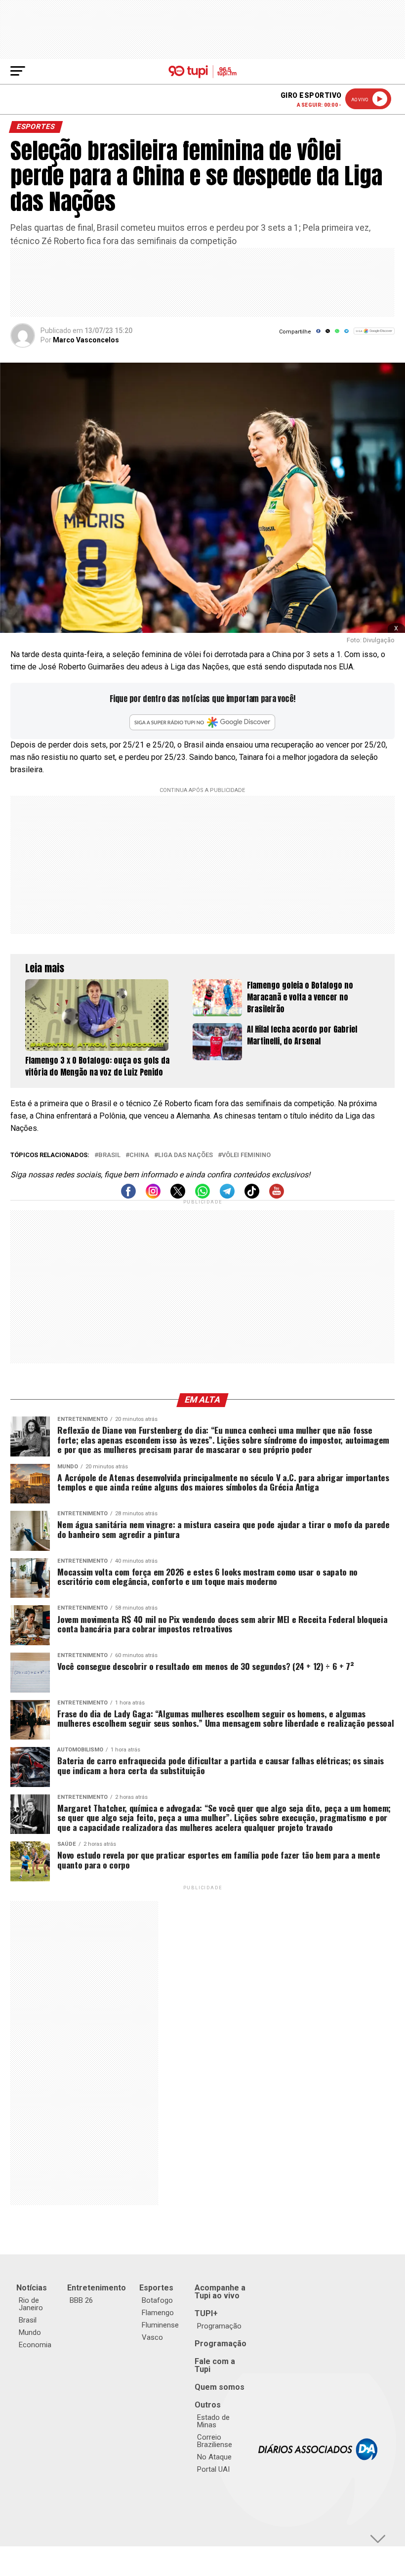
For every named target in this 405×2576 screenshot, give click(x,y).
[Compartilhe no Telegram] (346, 334)
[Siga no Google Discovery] (374, 336)
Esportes (156, 2288)
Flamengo (158, 2313)
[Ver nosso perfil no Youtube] (277, 1196)
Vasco (152, 2337)
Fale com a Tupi (215, 2365)
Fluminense (160, 2325)
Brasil (109, 1155)
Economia (35, 2345)
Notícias (32, 2288)
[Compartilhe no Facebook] (318, 334)
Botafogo (157, 2300)
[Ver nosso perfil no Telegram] (227, 1196)
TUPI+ (206, 2313)
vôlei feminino (246, 1155)
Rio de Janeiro (31, 2304)
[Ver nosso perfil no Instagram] (153, 1196)
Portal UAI (213, 2469)
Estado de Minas (213, 2421)
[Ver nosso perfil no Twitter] (178, 1196)
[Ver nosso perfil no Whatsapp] (202, 1196)
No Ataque (214, 2457)
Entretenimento (97, 2288)
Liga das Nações (185, 1155)
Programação (219, 2326)
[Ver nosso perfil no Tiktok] (252, 1196)
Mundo (30, 2332)
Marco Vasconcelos (86, 340)
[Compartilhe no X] (328, 334)
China (139, 1155)
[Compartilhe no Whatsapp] (337, 334)
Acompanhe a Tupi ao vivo (220, 2292)
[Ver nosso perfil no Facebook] (128, 1196)
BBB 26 (81, 2300)
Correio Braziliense (215, 2441)
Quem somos (220, 2387)
